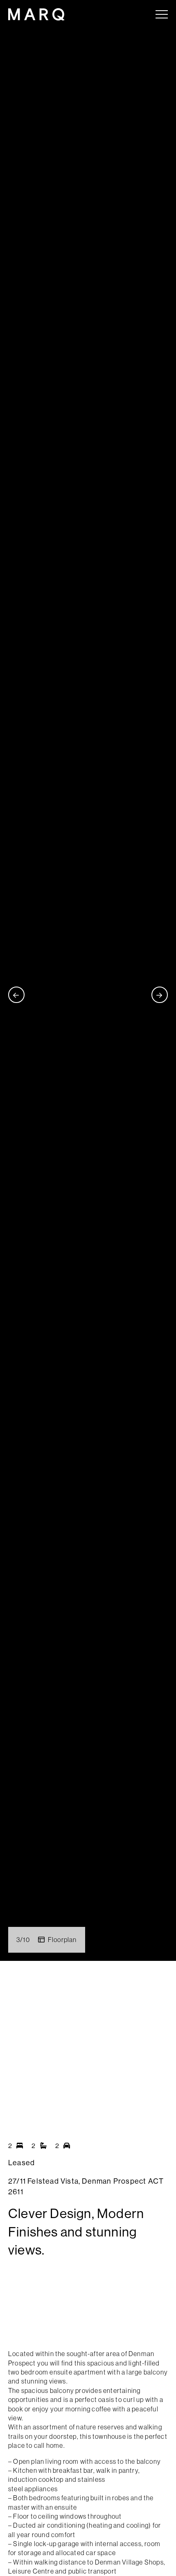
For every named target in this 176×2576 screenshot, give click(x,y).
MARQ (36, 14)
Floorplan (62, 1940)
